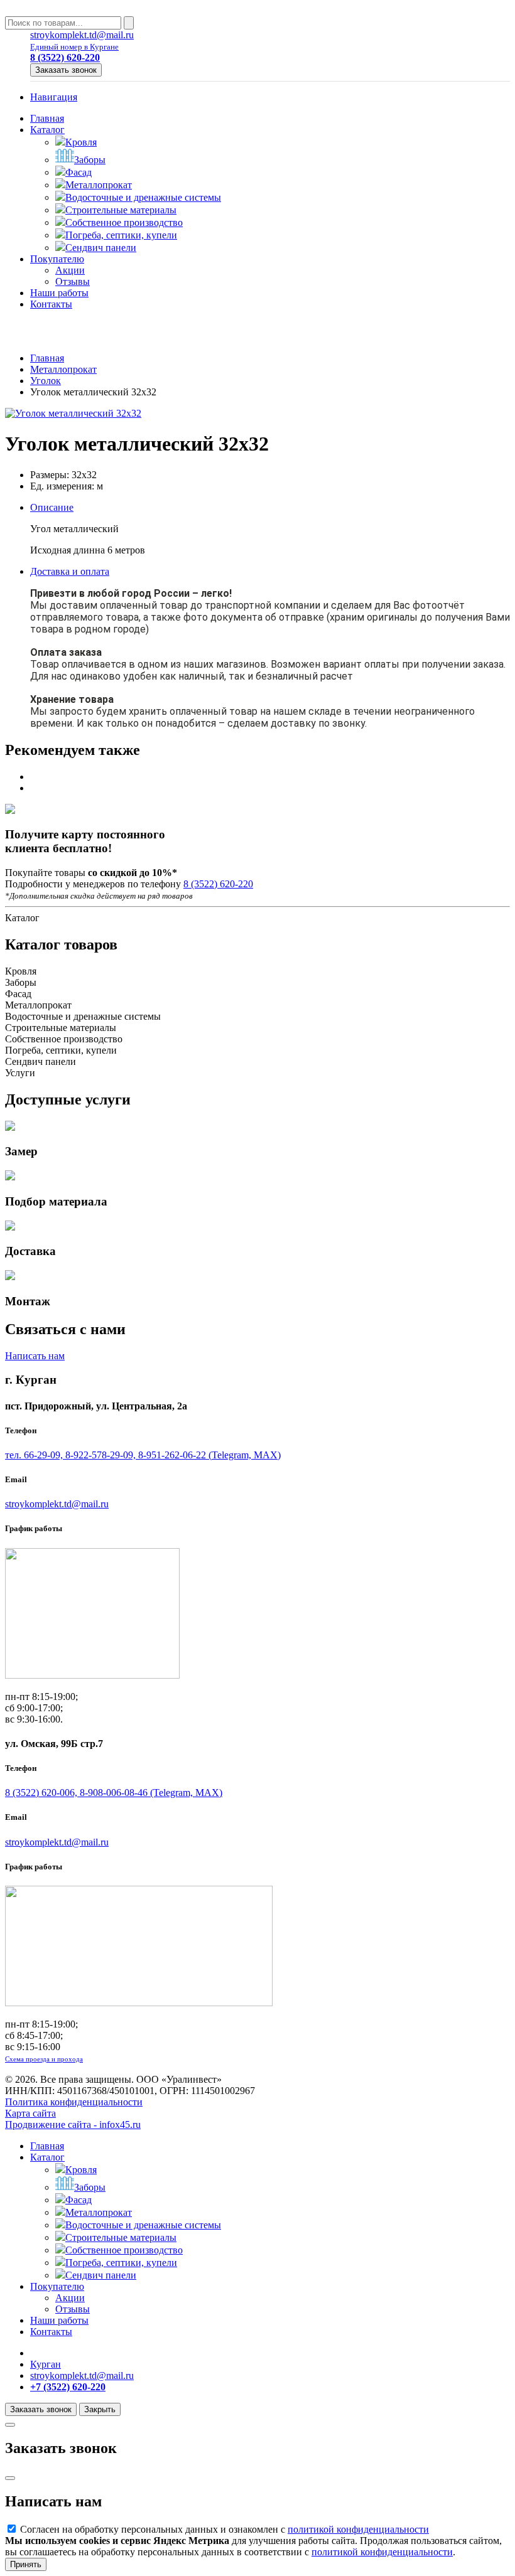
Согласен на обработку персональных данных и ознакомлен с (223, 2529)
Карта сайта (30, 2113)
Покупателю (57, 259)
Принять (26, 2564)
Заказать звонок (66, 70)
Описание (52, 507)
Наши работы (59, 293)
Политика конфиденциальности (74, 2102)
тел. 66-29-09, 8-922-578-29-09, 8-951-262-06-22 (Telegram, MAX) (143, 1455)
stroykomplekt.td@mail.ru (82, 35)
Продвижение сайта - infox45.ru (73, 2124)
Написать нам (35, 1356)
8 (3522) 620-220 (218, 884)
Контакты (51, 304)
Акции (70, 270)
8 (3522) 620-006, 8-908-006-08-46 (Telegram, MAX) (114, 1793)
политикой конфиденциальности (358, 2529)
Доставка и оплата (70, 571)
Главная (47, 118)
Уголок (46, 381)
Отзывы (73, 281)
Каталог (47, 130)
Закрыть (100, 2409)
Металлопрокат (63, 369)
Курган (46, 2364)
